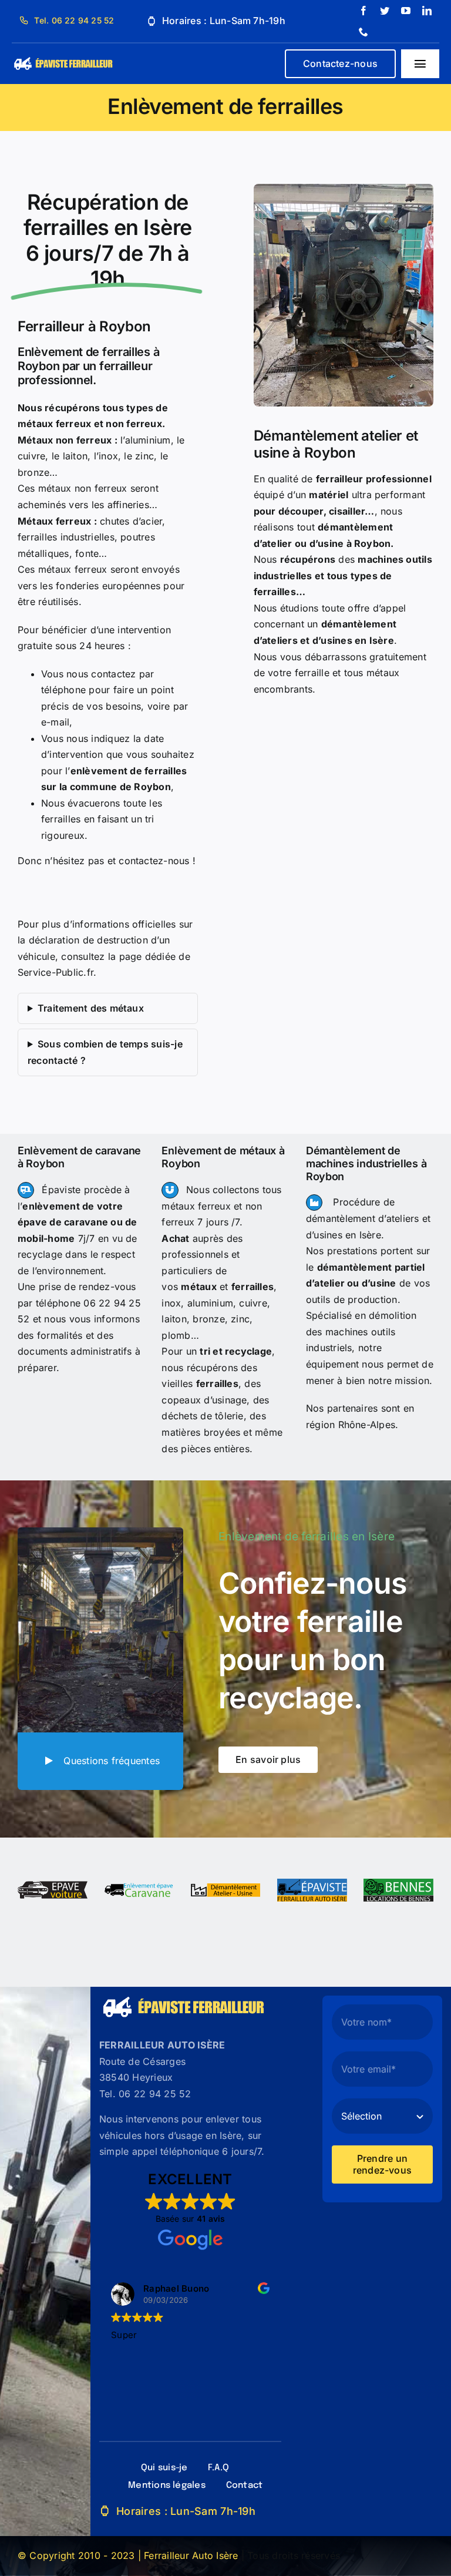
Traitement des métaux (91, 1008)
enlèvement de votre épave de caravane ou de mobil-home (78, 1222)
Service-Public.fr (55, 972)
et (227, 1287)
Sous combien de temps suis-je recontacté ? (105, 1052)
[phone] (364, 32)
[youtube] (406, 11)
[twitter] (385, 11)
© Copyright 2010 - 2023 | (81, 2555)
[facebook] (364, 11)
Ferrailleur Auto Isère (191, 2555)
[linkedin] (427, 11)
